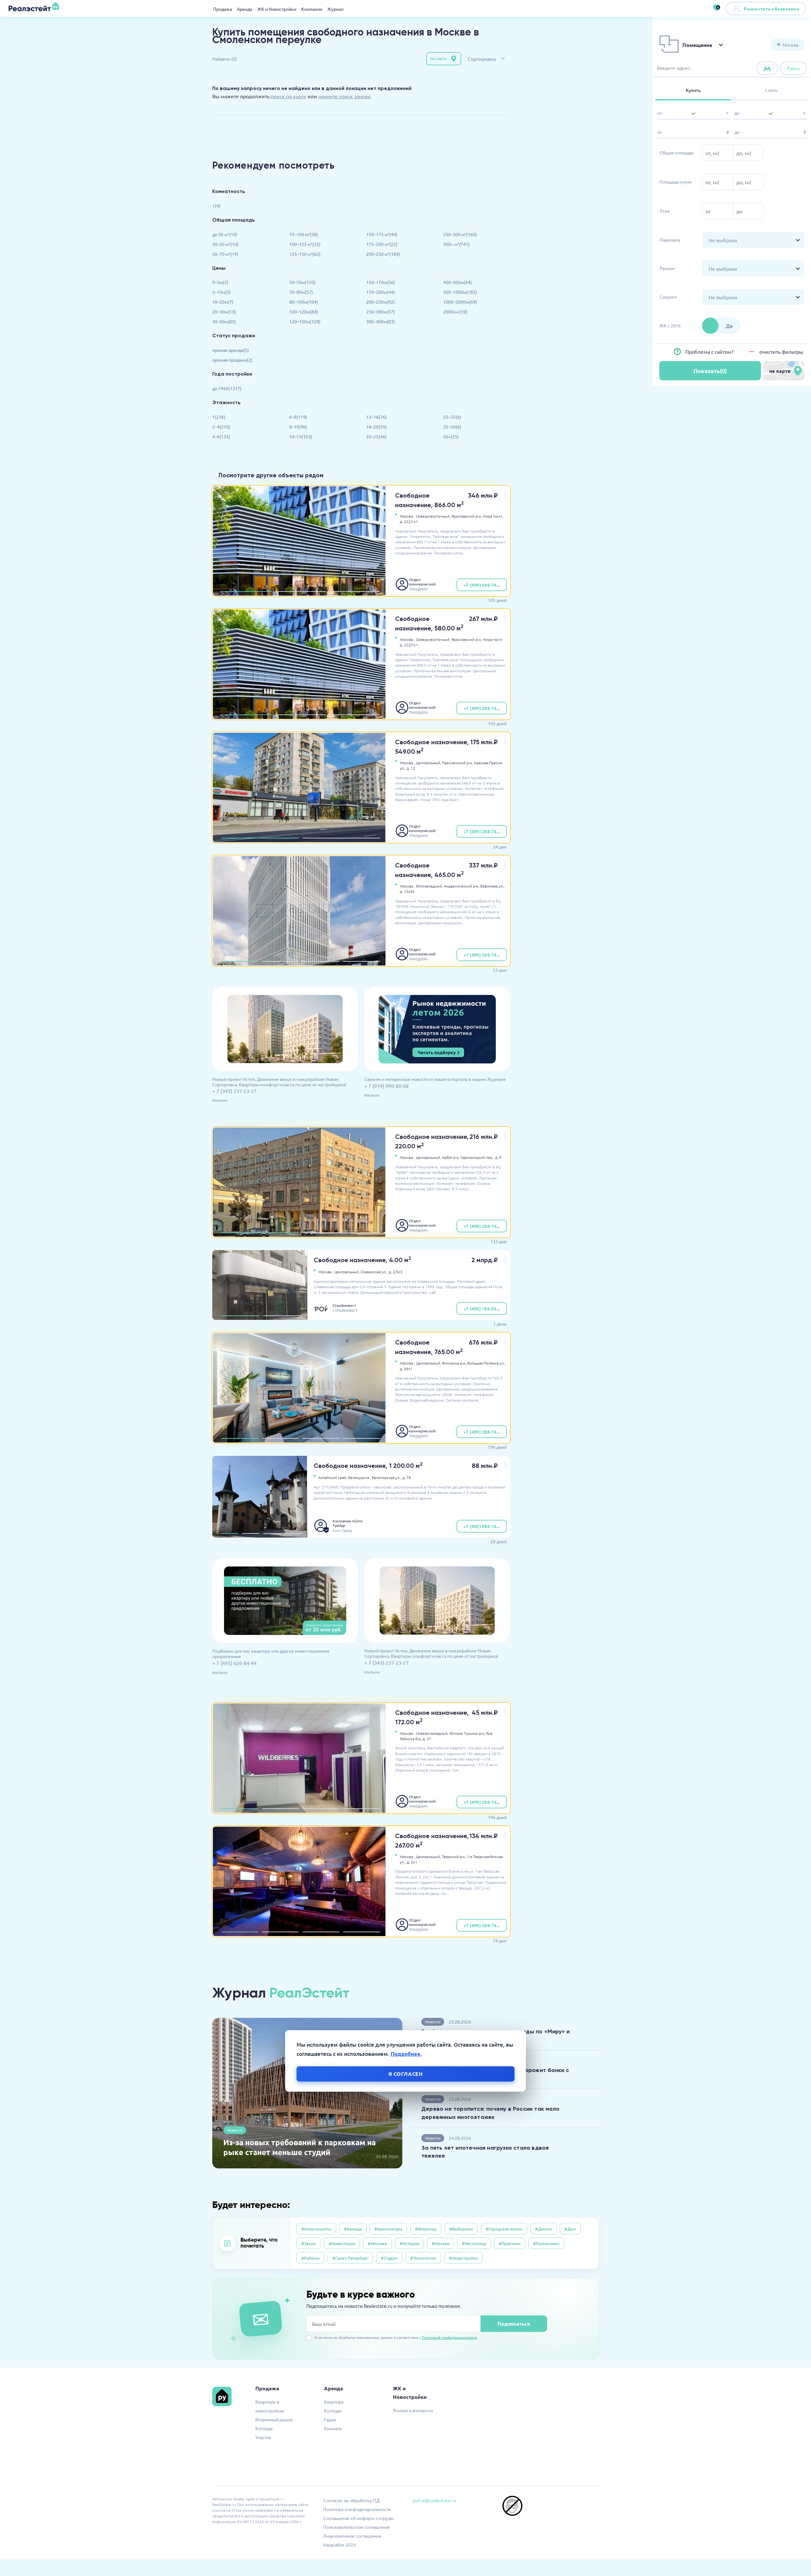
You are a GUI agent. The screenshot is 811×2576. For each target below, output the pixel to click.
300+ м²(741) (457, 244)
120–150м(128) (305, 321)
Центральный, (428, 763)
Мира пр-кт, (493, 516)
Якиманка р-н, (454, 1363)
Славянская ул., (374, 1272)
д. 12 (411, 768)
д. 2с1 (412, 1862)
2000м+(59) (455, 312)
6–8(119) (298, 417)
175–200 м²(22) (382, 244)
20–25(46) (377, 436)
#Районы (310, 2258)
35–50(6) (452, 427)
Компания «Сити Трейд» (348, 1523)
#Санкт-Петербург (350, 2258)
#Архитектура (388, 2229)
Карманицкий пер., (477, 1157)
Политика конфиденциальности (357, 2509)
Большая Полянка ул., (486, 1363)
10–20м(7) (223, 302)
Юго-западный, (429, 886)
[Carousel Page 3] (355, 591)
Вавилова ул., (492, 886)
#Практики (510, 2243)
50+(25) (451, 436)
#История (409, 2243)
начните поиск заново (345, 96)
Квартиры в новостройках (270, 2406)
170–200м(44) (381, 292)
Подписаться (514, 2324)
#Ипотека (377, 2243)
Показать (710, 371)
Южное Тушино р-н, (467, 1733)
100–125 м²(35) (305, 244)
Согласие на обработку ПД (351, 2500)
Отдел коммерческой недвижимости (423, 582)
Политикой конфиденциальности (450, 2337)
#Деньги (543, 2229)
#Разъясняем (546, 2243)
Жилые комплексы (413, 2410)
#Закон (309, 2243)
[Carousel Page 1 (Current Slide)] (247, 591)
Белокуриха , (360, 1477)
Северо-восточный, (433, 516)
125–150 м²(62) (305, 254)
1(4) (216, 206)
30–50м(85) (224, 321)
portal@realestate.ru (434, 2500)
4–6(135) (221, 436)
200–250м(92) (381, 302)
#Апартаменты (316, 2229)
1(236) (219, 417)
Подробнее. (406, 2053)
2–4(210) (221, 427)
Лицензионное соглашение (352, 2536)
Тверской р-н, (454, 1856)
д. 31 (427, 1739)
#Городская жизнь (504, 2229)
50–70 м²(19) (225, 254)
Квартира (334, 2402)
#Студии (389, 2258)
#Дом (570, 2229)
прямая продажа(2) (232, 360)
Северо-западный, (432, 1733)
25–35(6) (452, 417)
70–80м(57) (301, 292)
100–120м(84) (304, 312)
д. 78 (407, 1477)
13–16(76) (377, 417)
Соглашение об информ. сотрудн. (359, 2518)
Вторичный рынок (274, 2419)
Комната (333, 2428)
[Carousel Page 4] (361, 961)
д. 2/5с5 (396, 1272)
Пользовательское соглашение (357, 2527)
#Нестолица (474, 2243)
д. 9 (498, 1157)
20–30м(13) (224, 312)
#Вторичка (426, 2229)
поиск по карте (289, 96)
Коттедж (264, 2428)
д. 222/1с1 (409, 521)
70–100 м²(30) (304, 234)
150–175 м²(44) (382, 234)
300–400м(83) (381, 321)
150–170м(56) (381, 282)
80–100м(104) (304, 302)
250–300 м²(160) (460, 234)
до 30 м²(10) (225, 234)
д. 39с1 (406, 1369)
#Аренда (353, 2229)
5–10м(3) (222, 292)
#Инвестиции (342, 2243)
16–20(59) (377, 427)
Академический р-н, (462, 886)
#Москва (441, 2243)
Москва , (407, 516)
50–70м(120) (302, 282)
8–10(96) (298, 427)
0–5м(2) (220, 282)
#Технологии (423, 2258)
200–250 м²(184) (383, 254)
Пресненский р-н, (457, 763)
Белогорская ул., (387, 1477)
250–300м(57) (381, 312)
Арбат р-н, (451, 1157)
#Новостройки (463, 2258)
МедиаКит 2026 (340, 2545)
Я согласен (406, 2073)
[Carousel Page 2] (301, 591)
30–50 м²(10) (225, 244)
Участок (263, 2437)
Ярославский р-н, (467, 516)
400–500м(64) (458, 282)
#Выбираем (461, 2229)
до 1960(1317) (227, 388)
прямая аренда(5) (231, 350)
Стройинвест (344, 1305)
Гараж (330, 2419)
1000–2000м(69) (460, 302)
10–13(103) (301, 436)
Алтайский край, (333, 1477)
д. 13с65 (407, 891)
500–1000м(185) (460, 292)
